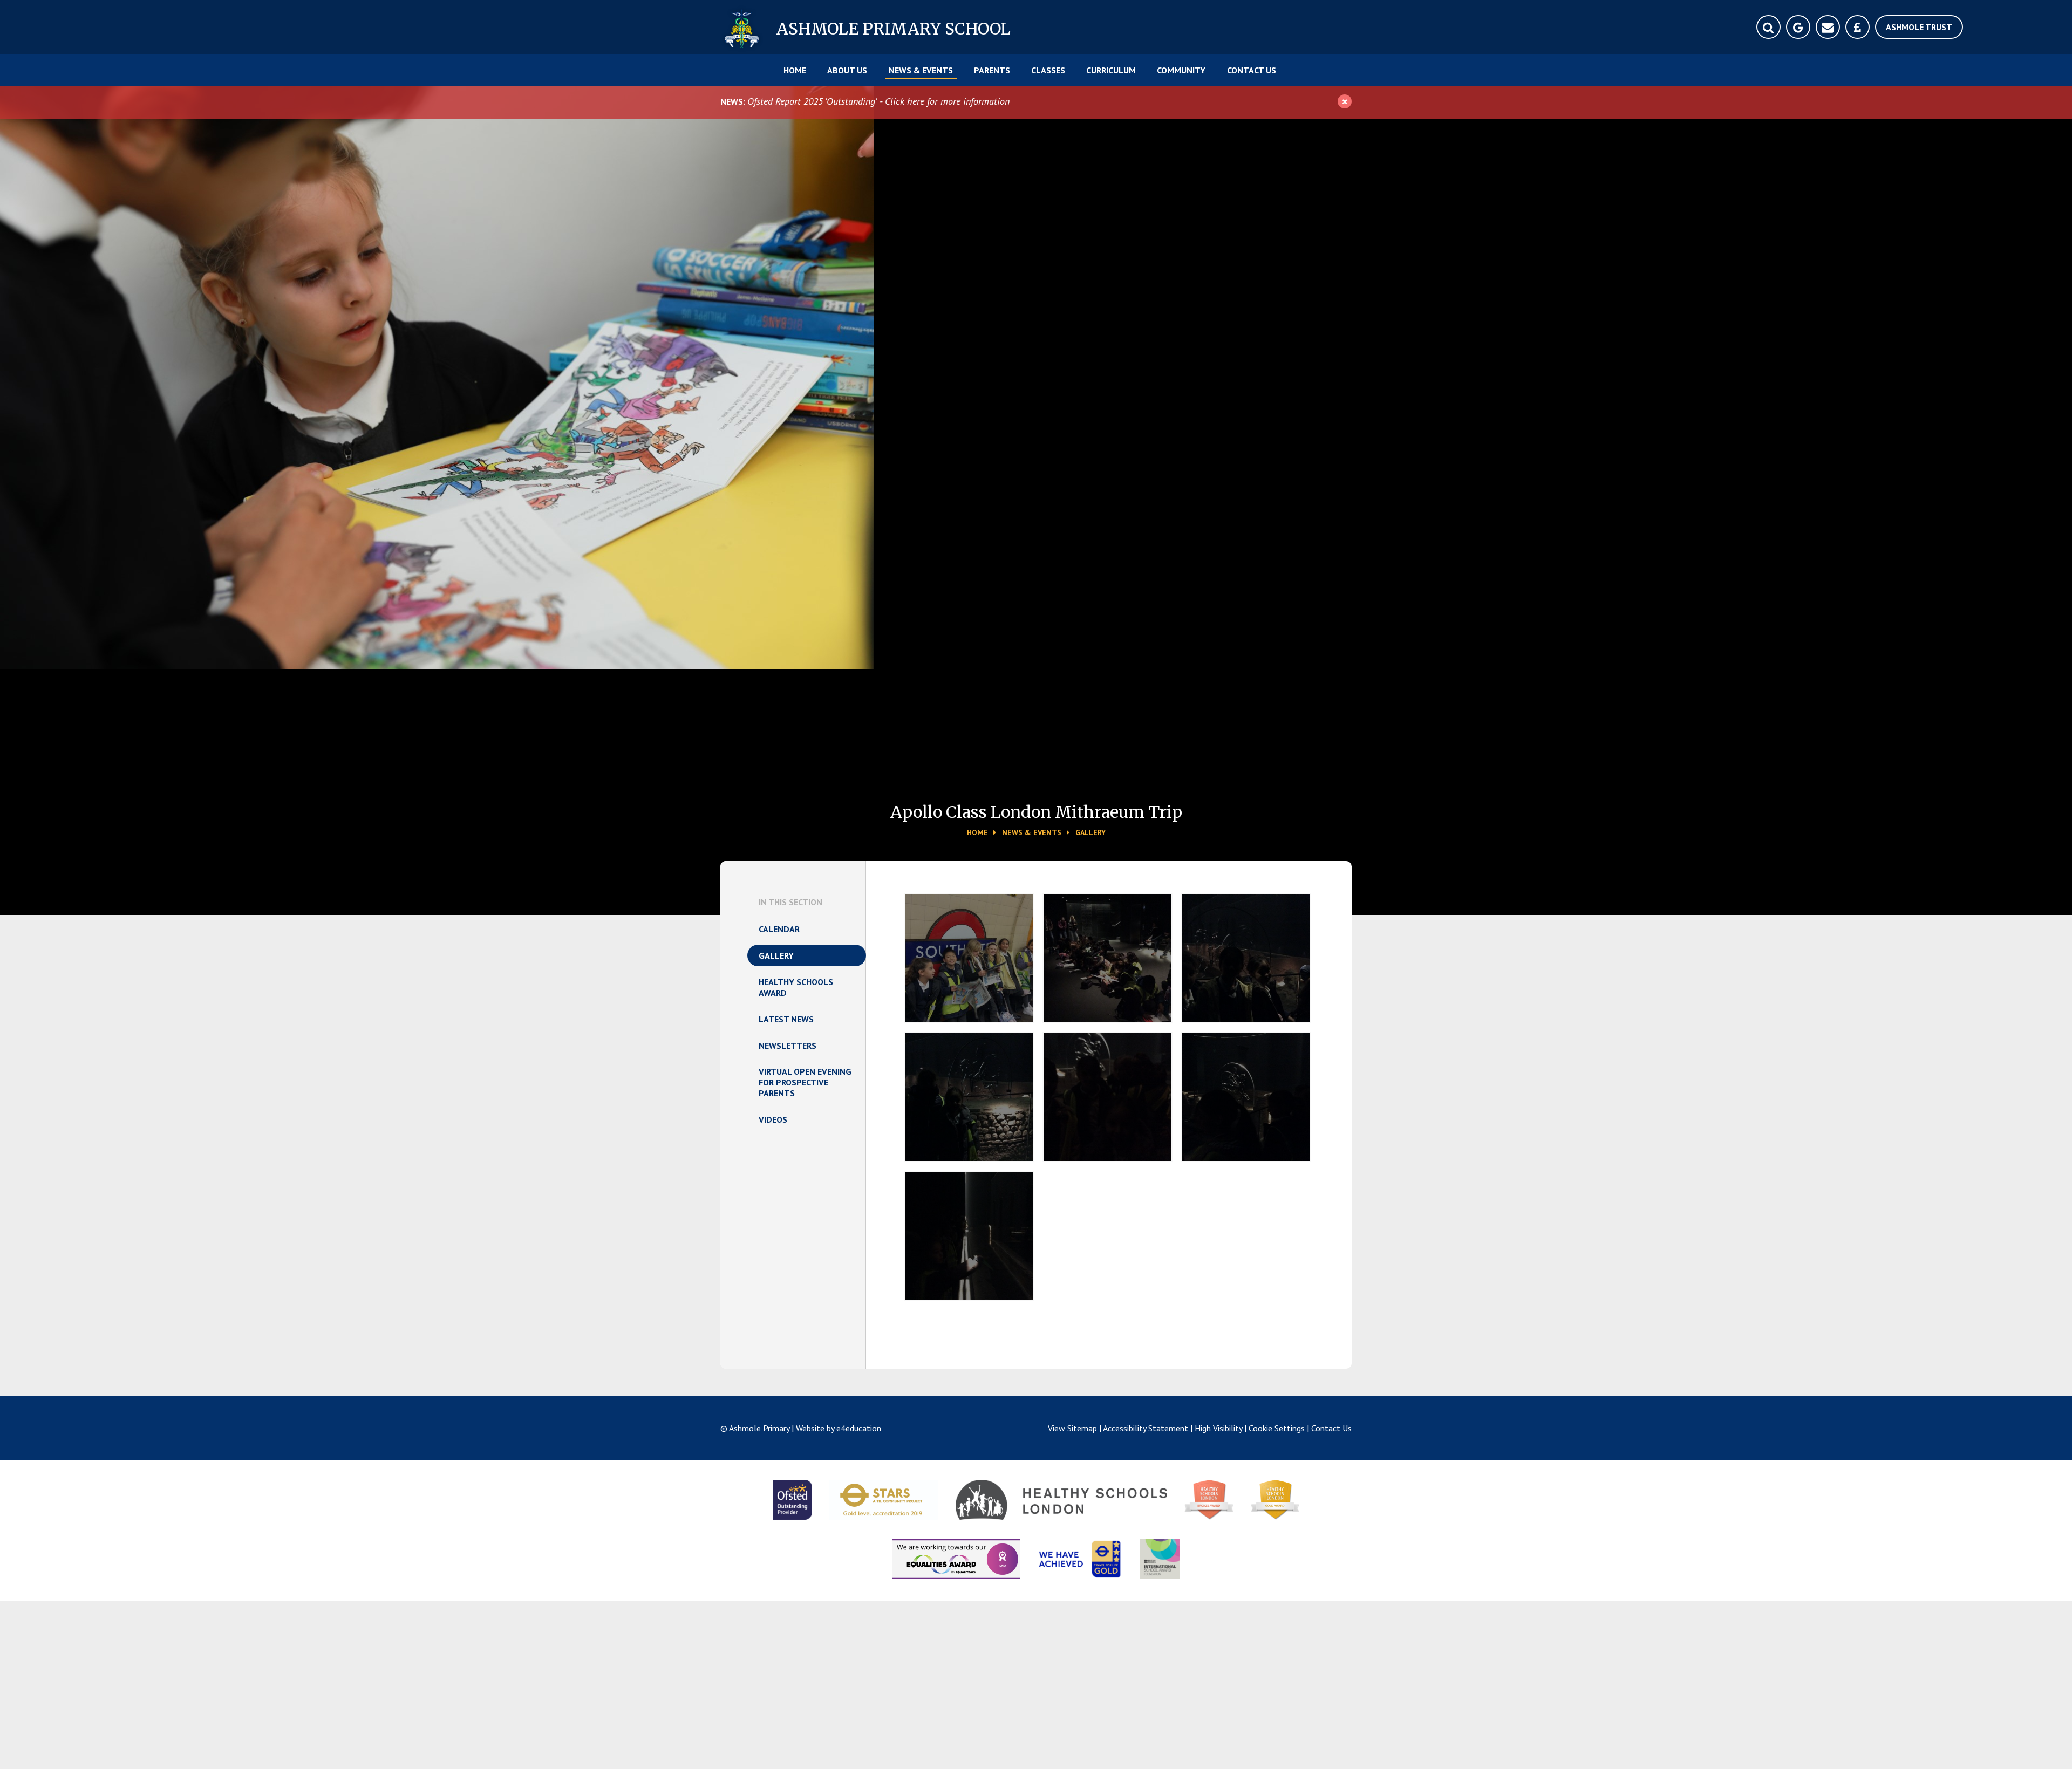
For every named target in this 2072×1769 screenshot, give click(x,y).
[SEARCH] (1768, 27)
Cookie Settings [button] (1277, 1428)
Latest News (786, 1019)
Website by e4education (839, 1428)
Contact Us (1331, 1428)
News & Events (1032, 832)
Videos (773, 1119)
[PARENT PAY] (1858, 27)
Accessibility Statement (1146, 1428)
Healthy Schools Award (796, 987)
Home (977, 832)
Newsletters (788, 1046)
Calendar (779, 929)
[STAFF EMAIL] (1828, 27)
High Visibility (1218, 1428)
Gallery (1090, 832)
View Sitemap (1072, 1428)
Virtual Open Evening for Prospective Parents (805, 1082)
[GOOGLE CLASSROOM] (1798, 27)
